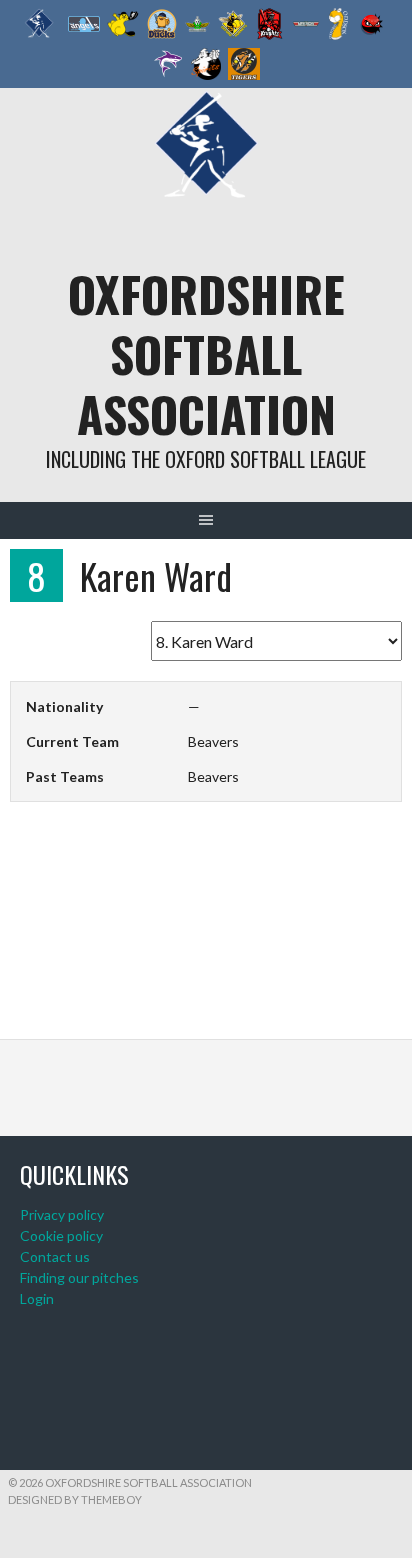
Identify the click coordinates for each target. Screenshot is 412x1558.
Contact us (55, 1256)
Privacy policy (62, 1214)
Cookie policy (61, 1235)
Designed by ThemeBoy (75, 1499)
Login (37, 1298)
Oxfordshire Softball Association (206, 353)
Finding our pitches (79, 1277)
